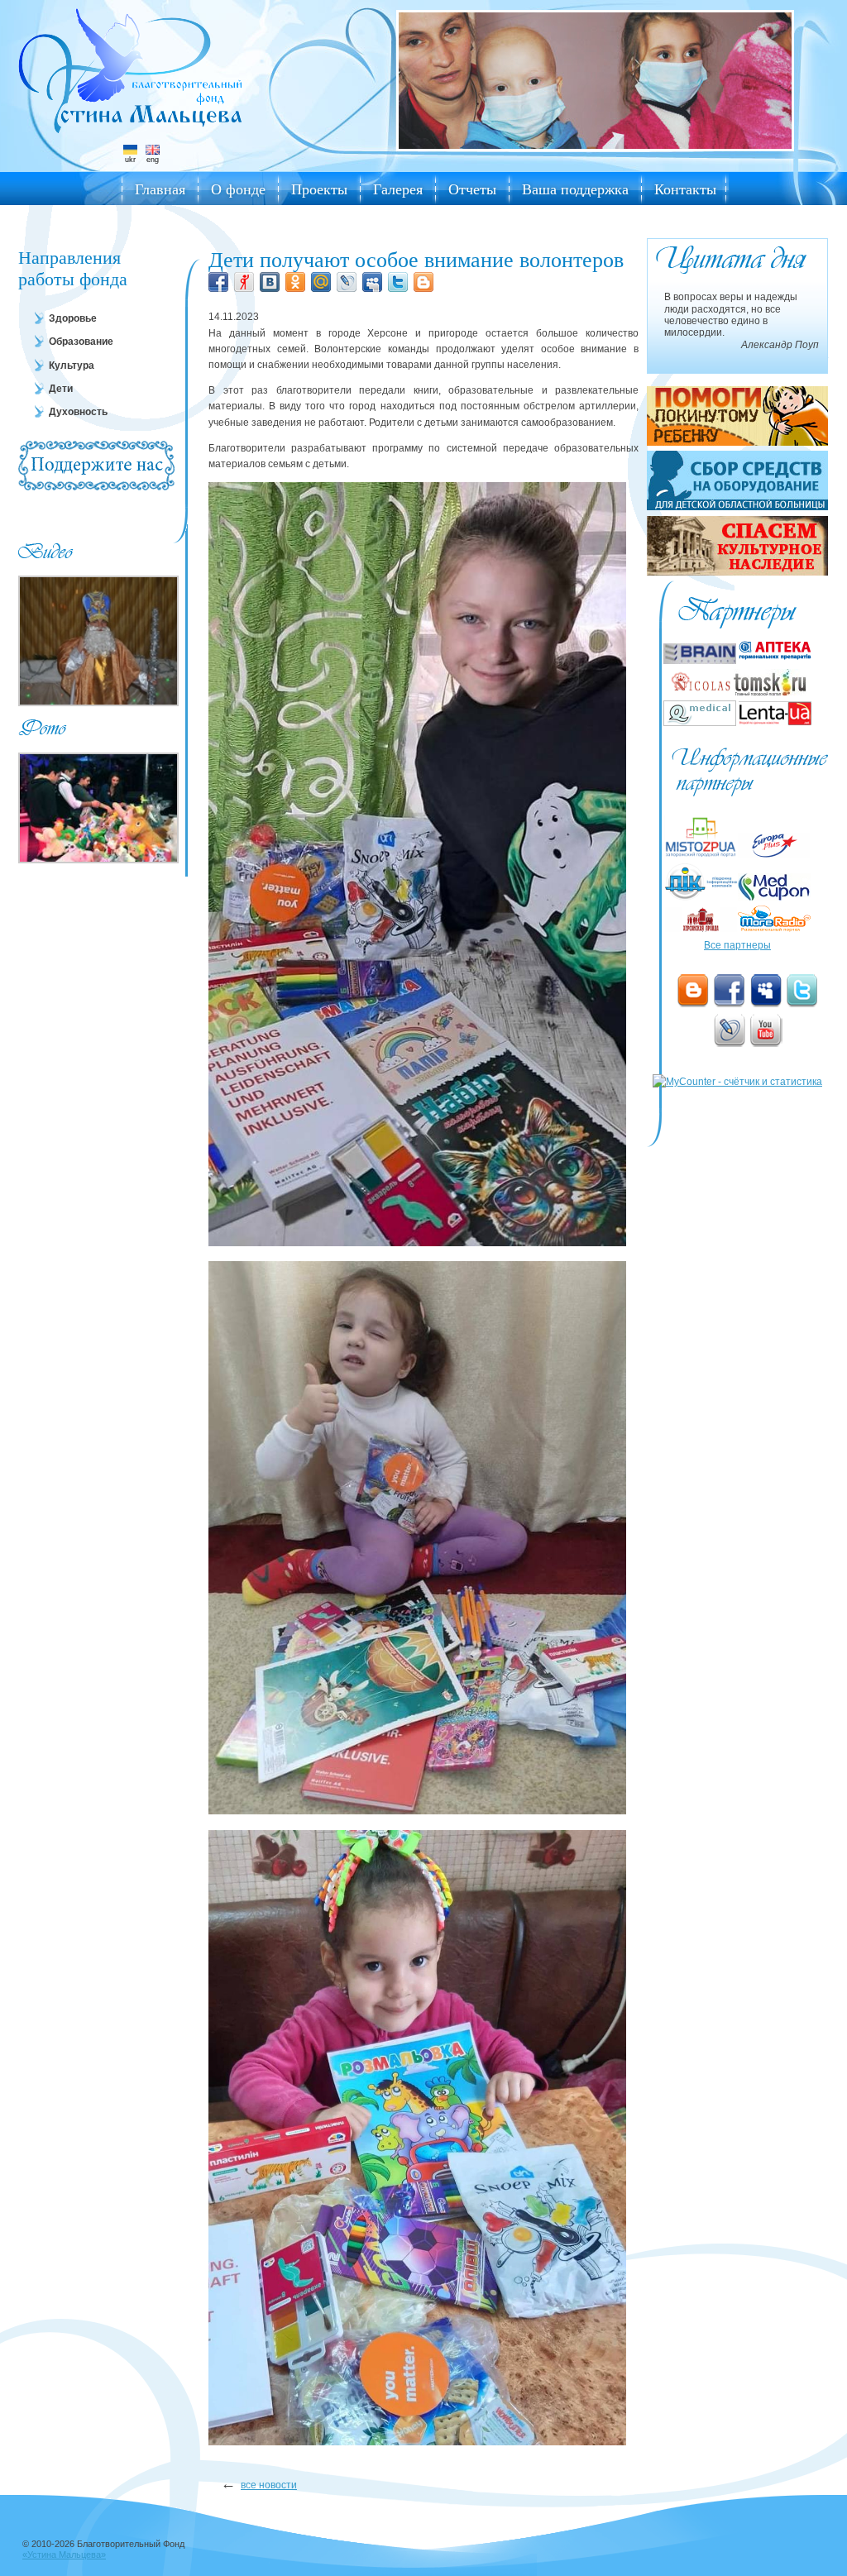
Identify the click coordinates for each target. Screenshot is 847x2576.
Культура (72, 366)
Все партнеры (737, 945)
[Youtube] (766, 1030)
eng (153, 160)
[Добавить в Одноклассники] (295, 282)
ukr (130, 160)
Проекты (319, 189)
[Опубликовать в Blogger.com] (423, 282)
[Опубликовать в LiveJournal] (347, 282)
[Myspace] (766, 991)
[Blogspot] (693, 991)
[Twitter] (802, 991)
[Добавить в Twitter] (398, 282)
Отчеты (472, 189)
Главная (160, 189)
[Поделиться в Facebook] (218, 282)
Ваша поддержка (575, 189)
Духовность (78, 412)
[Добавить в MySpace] (372, 282)
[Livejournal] (730, 1030)
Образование (81, 342)
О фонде (238, 189)
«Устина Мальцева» (64, 2554)
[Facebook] (730, 991)
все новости (269, 2485)
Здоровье (73, 318)
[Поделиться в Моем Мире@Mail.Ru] (321, 282)
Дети (61, 389)
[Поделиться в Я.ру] (244, 282)
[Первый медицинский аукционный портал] (774, 897)
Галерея (398, 189)
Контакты (685, 189)
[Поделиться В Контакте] (270, 282)
